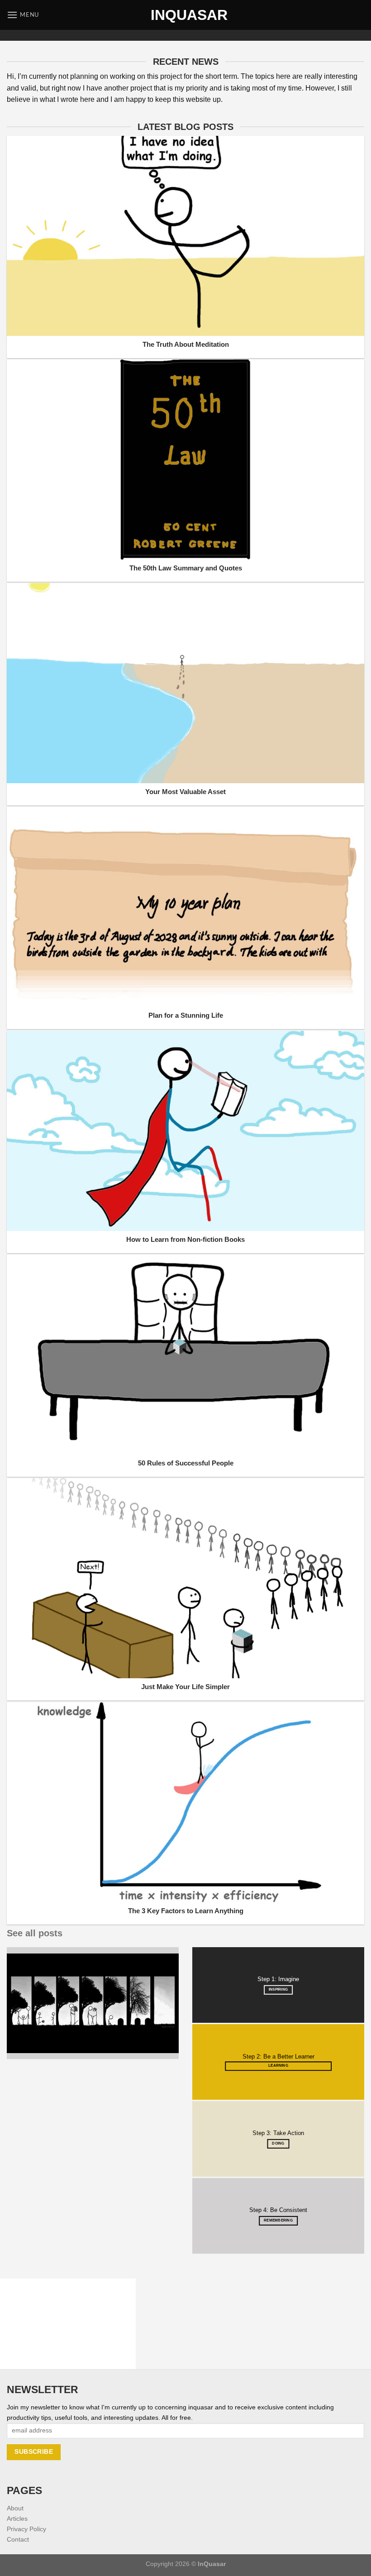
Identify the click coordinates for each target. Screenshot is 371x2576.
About (15, 2508)
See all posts (35, 1933)
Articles (17, 2519)
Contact (18, 2539)
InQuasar (185, 15)
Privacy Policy (26, 2529)
